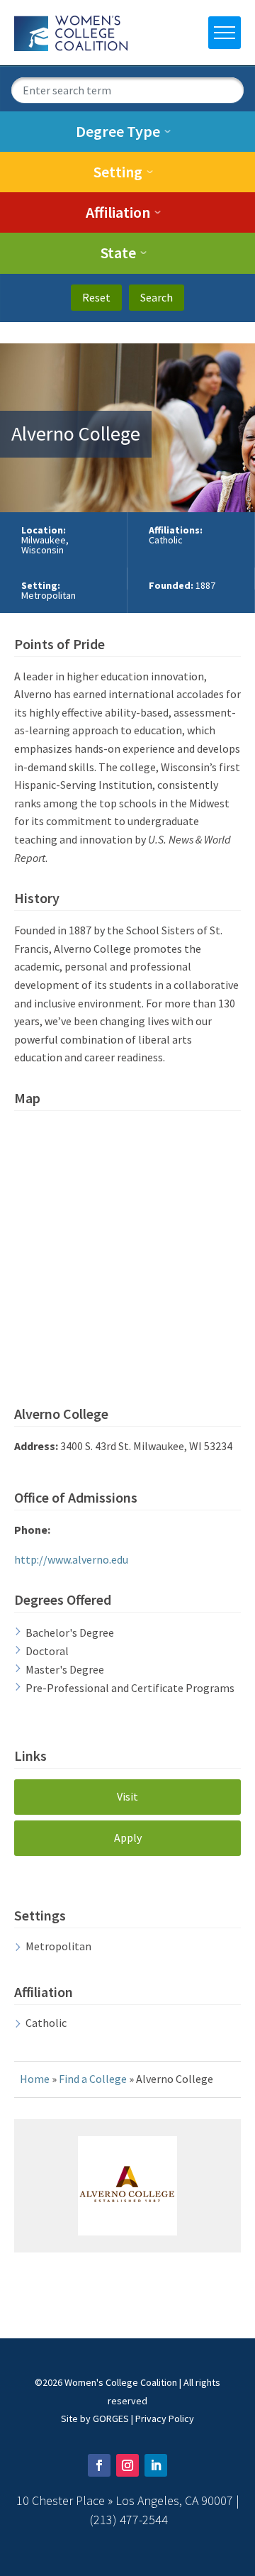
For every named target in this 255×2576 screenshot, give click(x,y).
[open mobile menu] (225, 33)
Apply (128, 1837)
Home (35, 2079)
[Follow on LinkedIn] (156, 2465)
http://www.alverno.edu (71, 1559)
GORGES (111, 2419)
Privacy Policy (165, 2419)
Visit (127, 1796)
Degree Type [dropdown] (118, 131)
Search (157, 297)
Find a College (93, 2079)
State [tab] (118, 253)
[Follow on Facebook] (99, 2465)
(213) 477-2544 (129, 2520)
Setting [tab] (118, 172)
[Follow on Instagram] (127, 2465)
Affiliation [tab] (118, 212)
